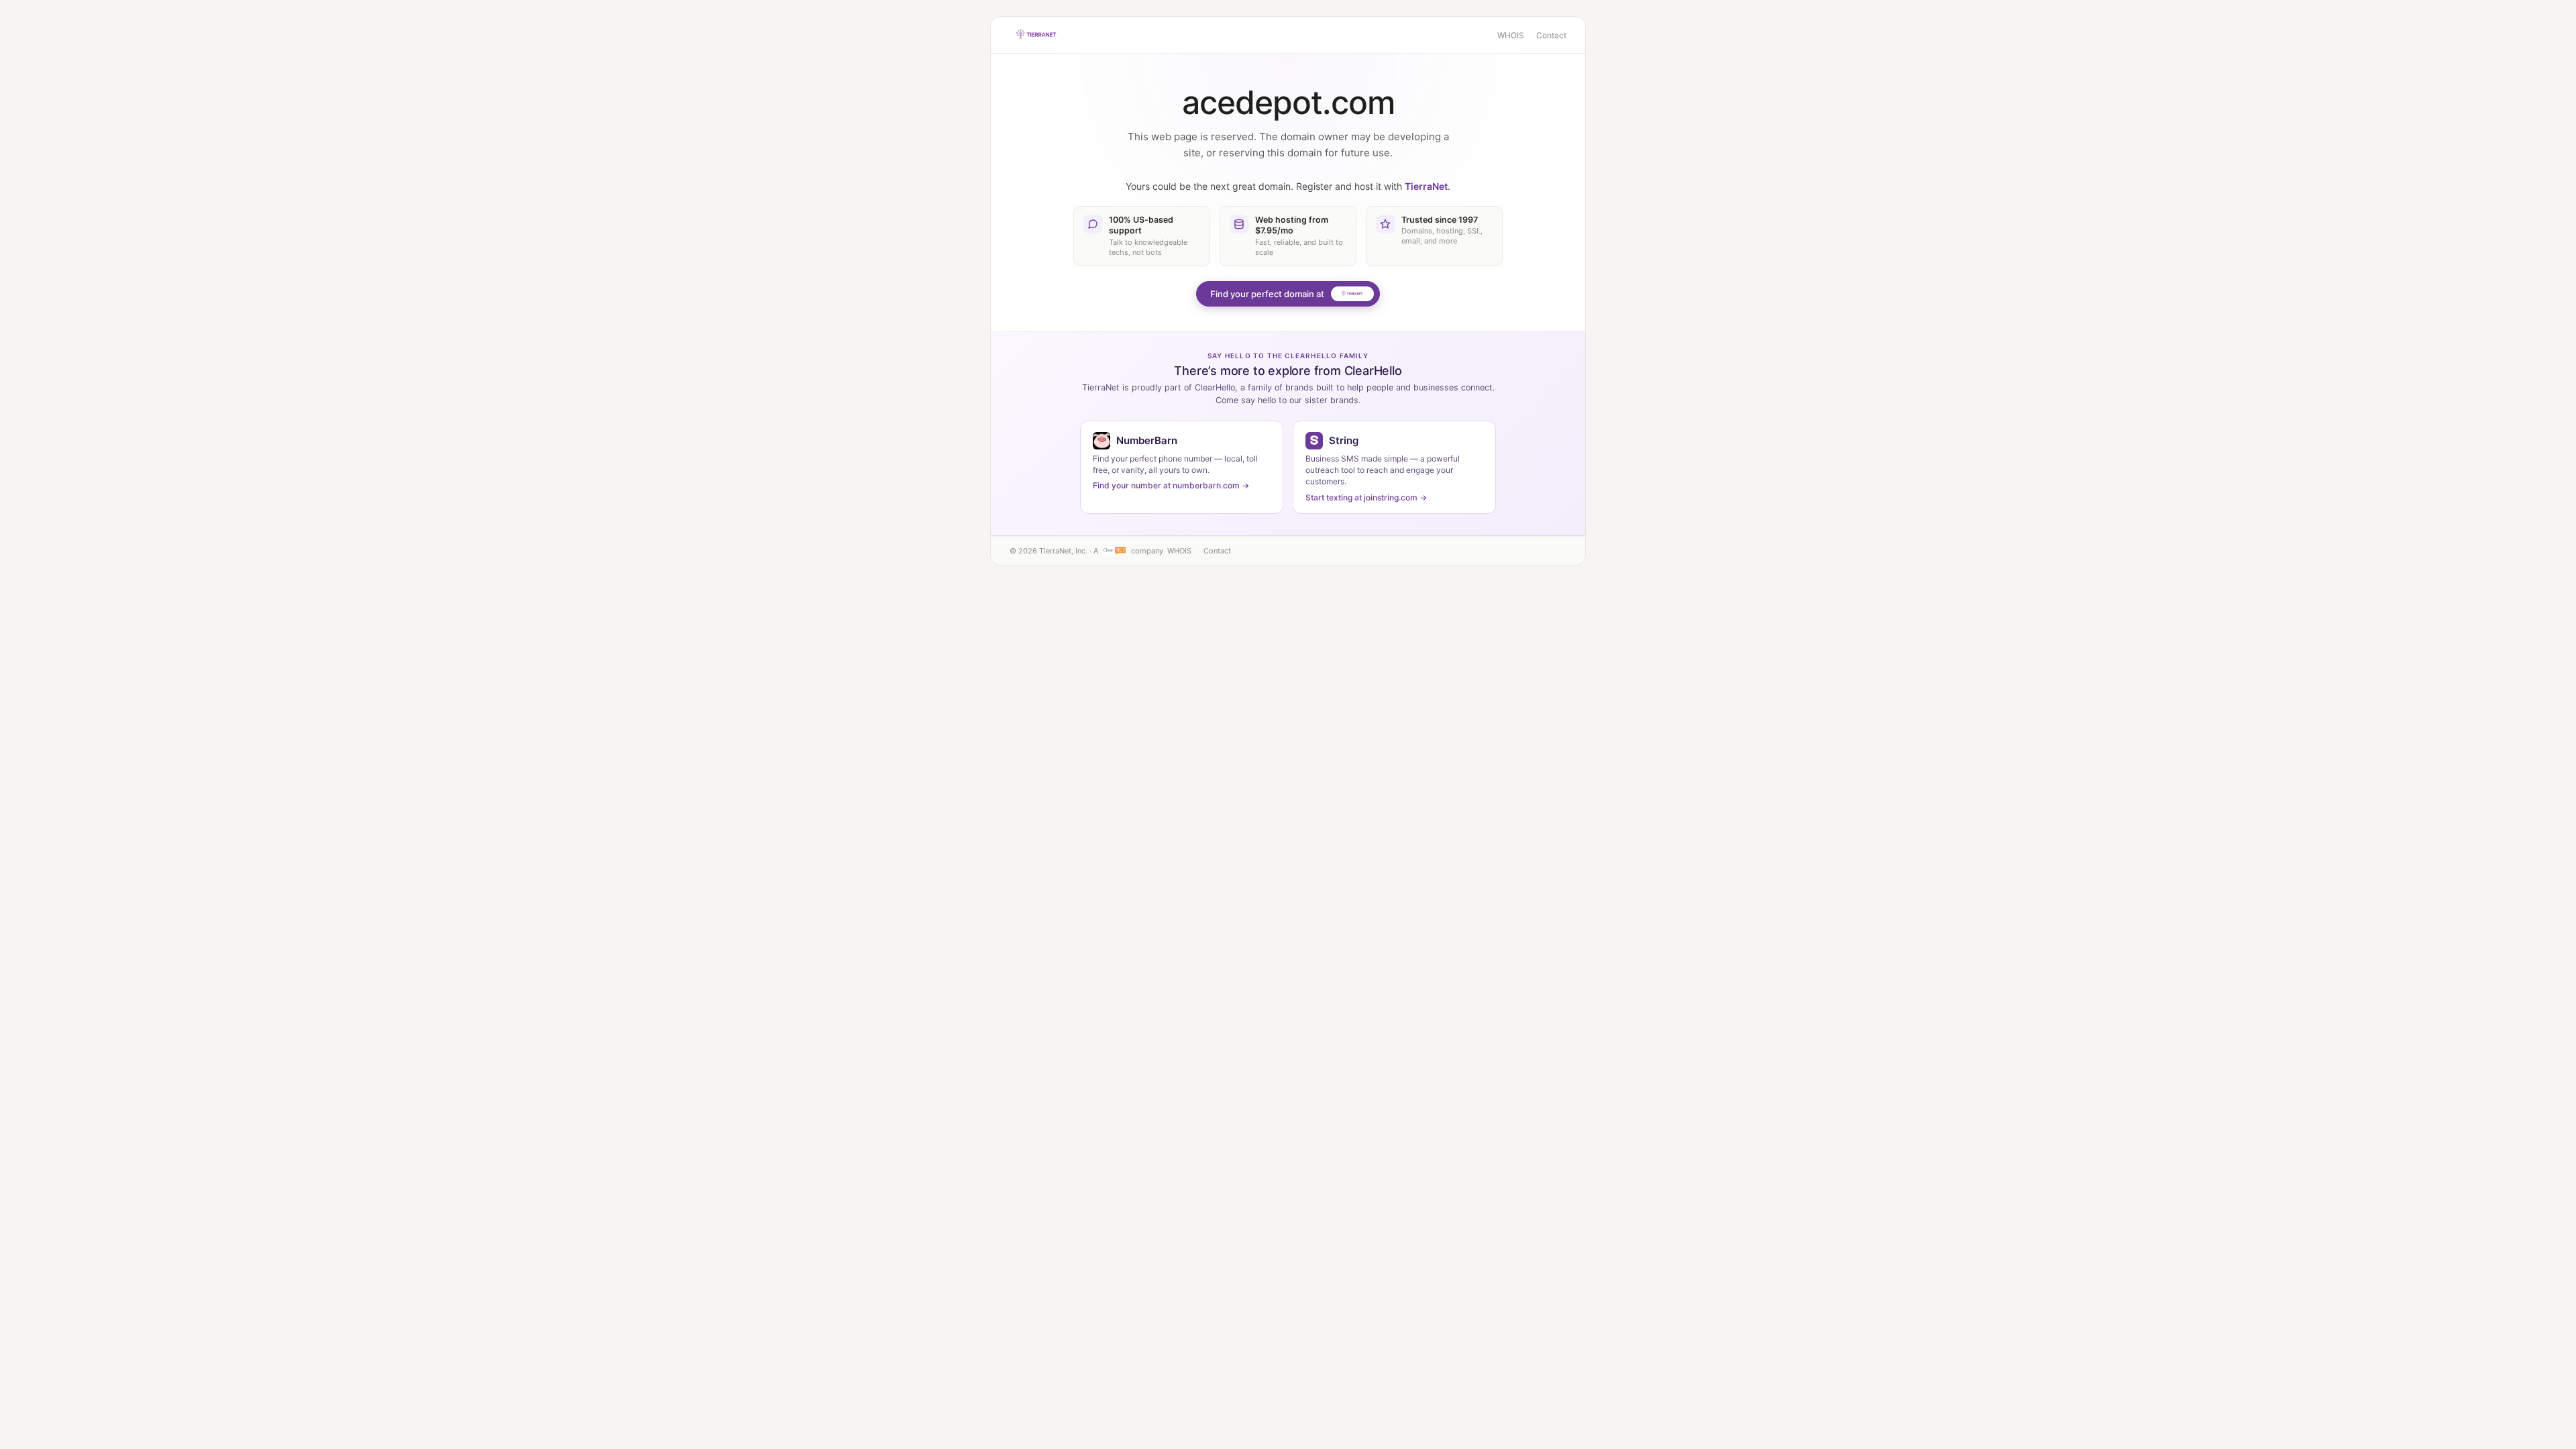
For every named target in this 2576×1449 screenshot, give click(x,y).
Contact (1551, 35)
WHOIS (1511, 35)
